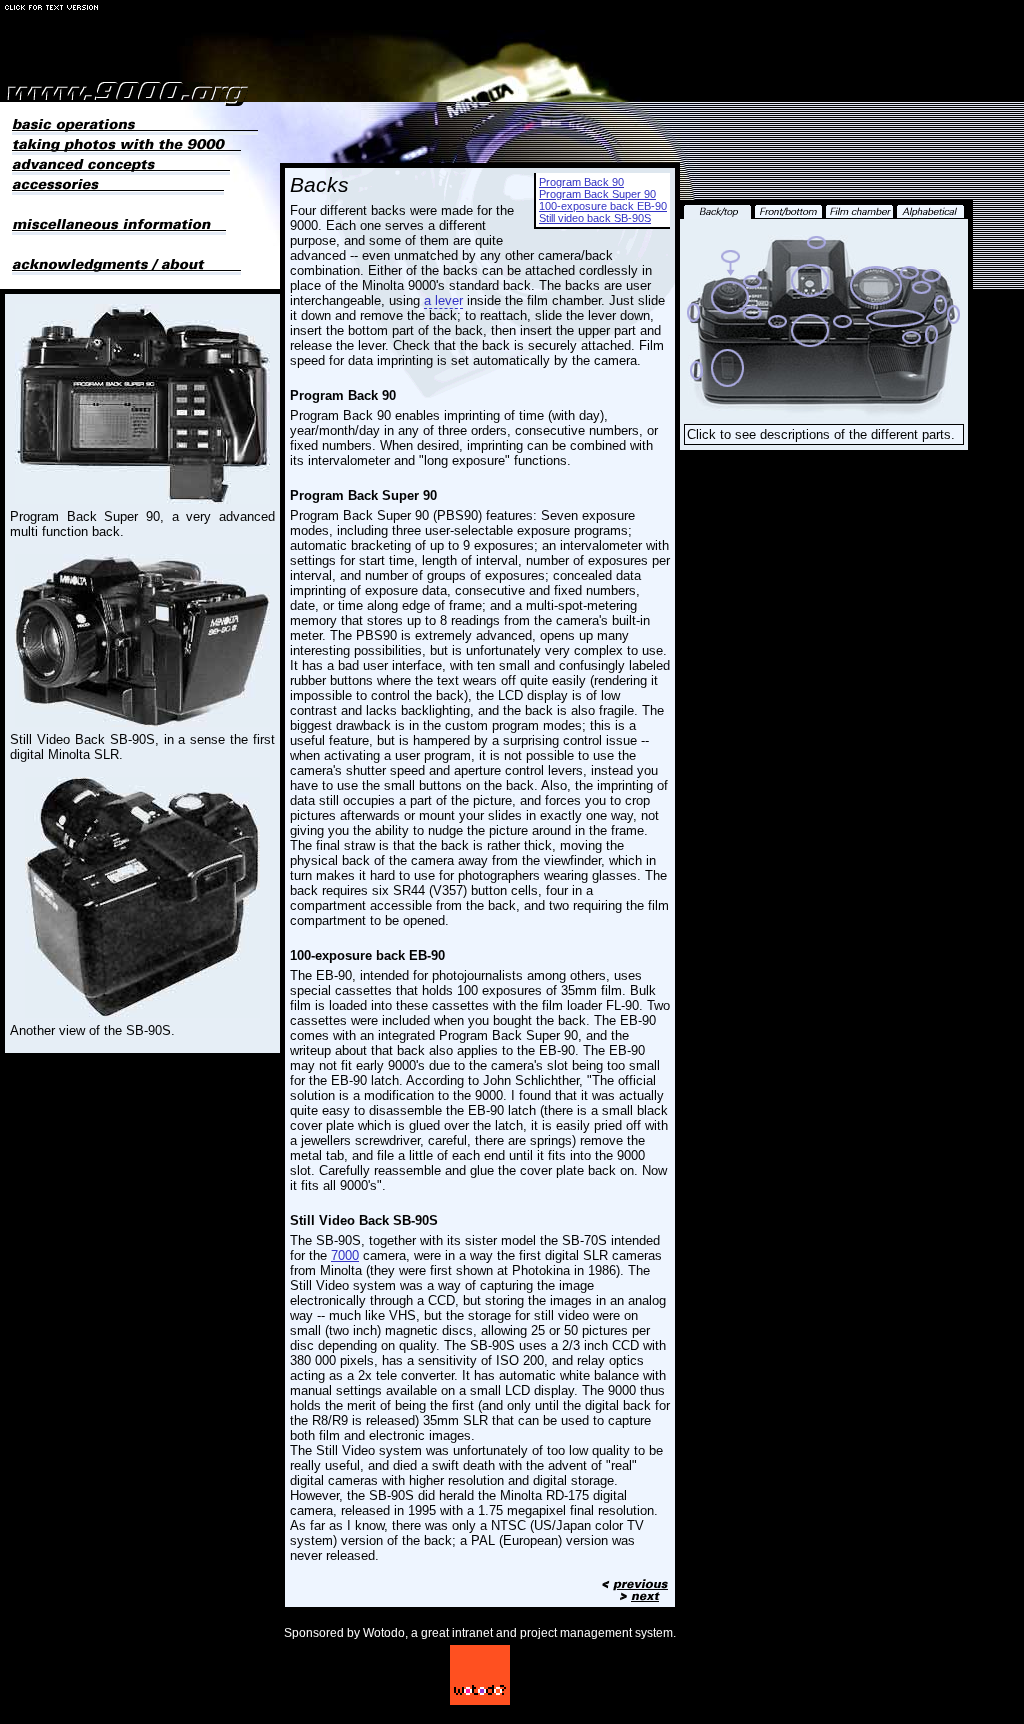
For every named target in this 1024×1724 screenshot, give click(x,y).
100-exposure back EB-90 (603, 206)
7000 (345, 1255)
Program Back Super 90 (597, 194)
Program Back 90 (581, 182)
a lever (443, 300)
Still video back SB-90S (595, 218)
